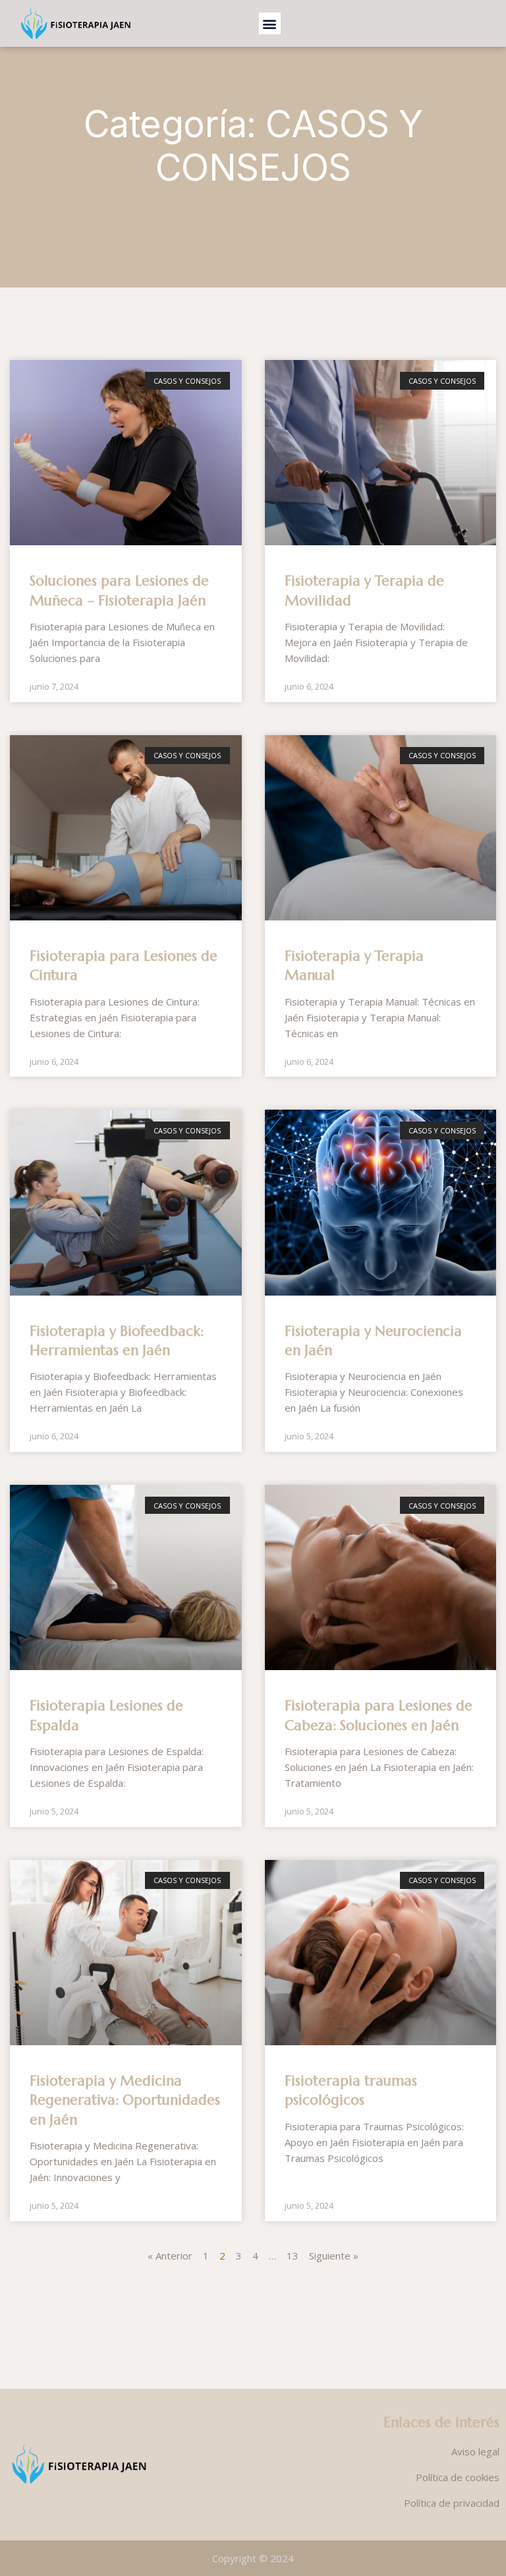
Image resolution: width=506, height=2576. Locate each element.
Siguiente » (334, 2256)
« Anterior (170, 2256)
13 (293, 2256)
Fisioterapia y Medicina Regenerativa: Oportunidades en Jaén (125, 2100)
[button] (270, 23)
